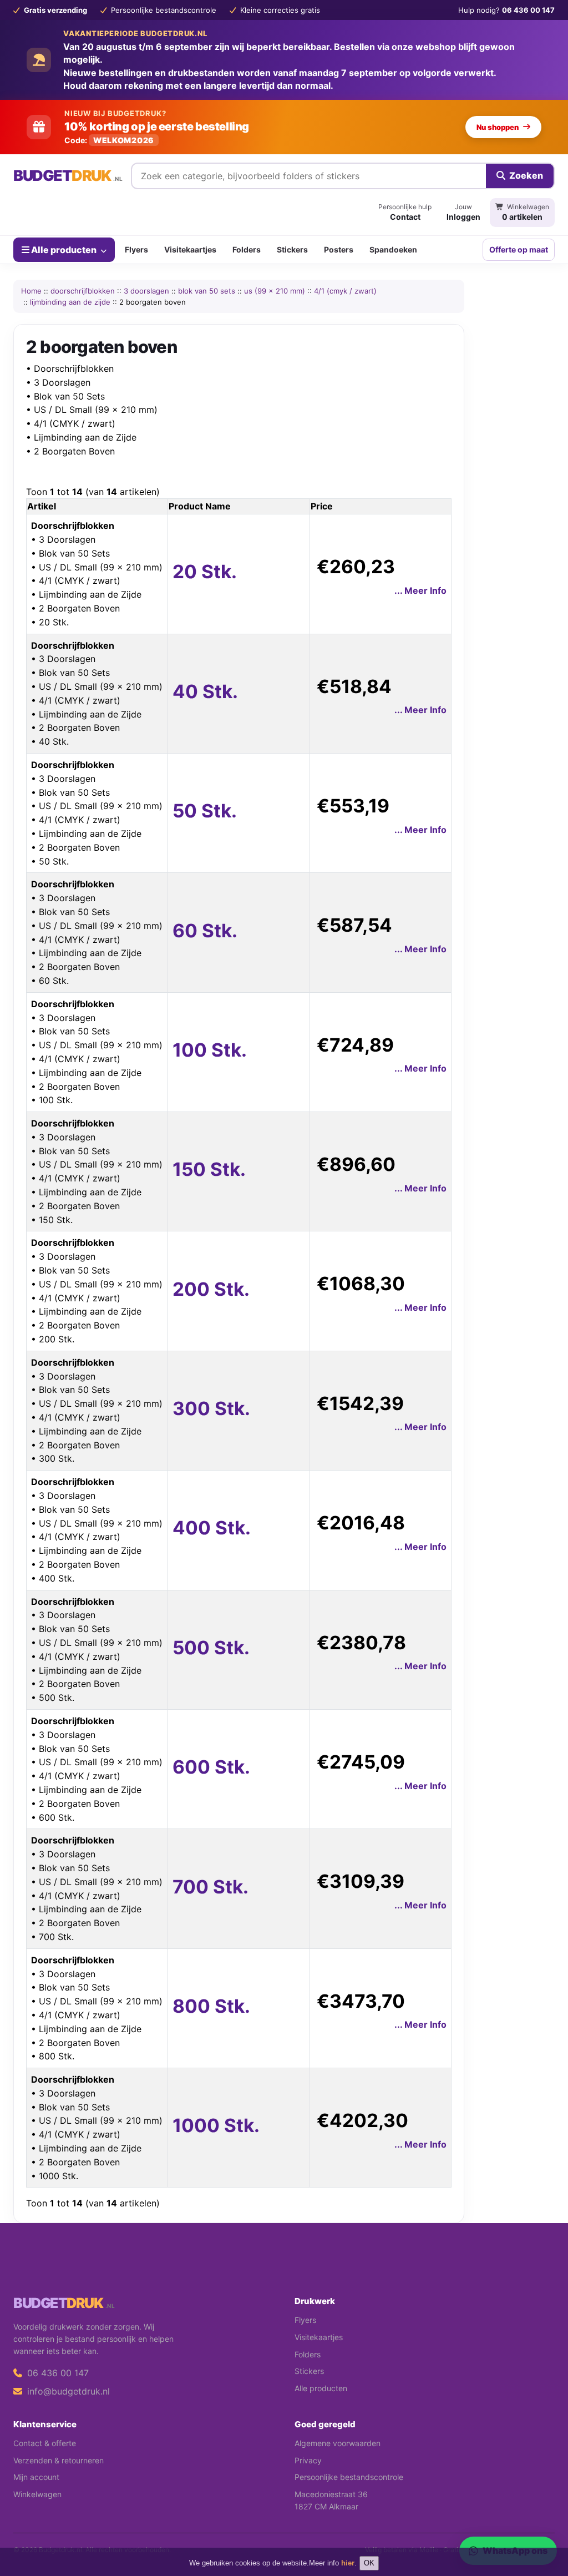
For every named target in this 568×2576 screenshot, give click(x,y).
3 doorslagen (146, 291)
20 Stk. (205, 572)
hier (348, 2563)
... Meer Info (420, 590)
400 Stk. (212, 1528)
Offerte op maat (519, 249)
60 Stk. (205, 931)
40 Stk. (205, 691)
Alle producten (64, 250)
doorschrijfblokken (83, 291)
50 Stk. (205, 811)
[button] (544, 2523)
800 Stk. (211, 2006)
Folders (247, 249)
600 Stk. (211, 1767)
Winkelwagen (37, 2494)
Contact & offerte (45, 2443)
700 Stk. (211, 1887)
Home (31, 291)
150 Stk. (209, 1169)
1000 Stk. (216, 2125)
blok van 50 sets (207, 291)
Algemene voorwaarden (338, 2443)
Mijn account (36, 2477)
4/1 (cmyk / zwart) (345, 291)
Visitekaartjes (190, 249)
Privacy (308, 2460)
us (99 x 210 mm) (275, 291)
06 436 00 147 (57, 2373)
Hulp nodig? (506, 10)
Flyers (136, 249)
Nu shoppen (498, 127)
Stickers (292, 249)
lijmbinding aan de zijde (70, 302)
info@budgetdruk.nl (67, 2391)
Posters (339, 249)
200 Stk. (211, 1289)
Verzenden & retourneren (59, 2460)
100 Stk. (210, 1050)
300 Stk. (211, 1408)
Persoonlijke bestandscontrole (349, 2477)
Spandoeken (393, 249)
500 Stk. (211, 1648)
